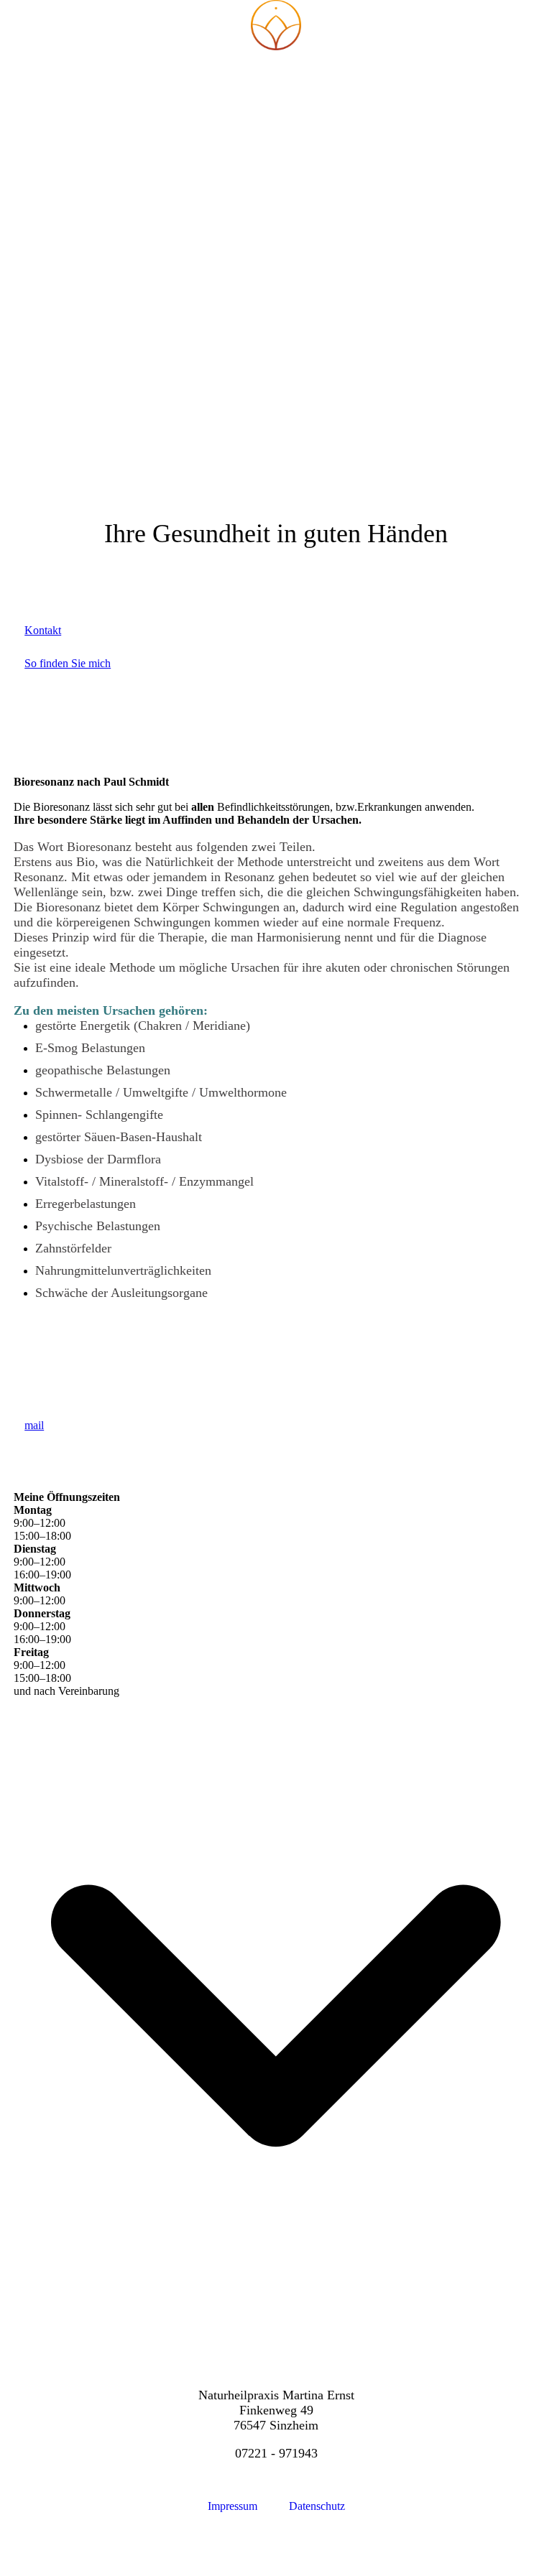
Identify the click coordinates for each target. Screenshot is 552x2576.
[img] (276, 25)
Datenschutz (317, 2506)
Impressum (234, 2506)
